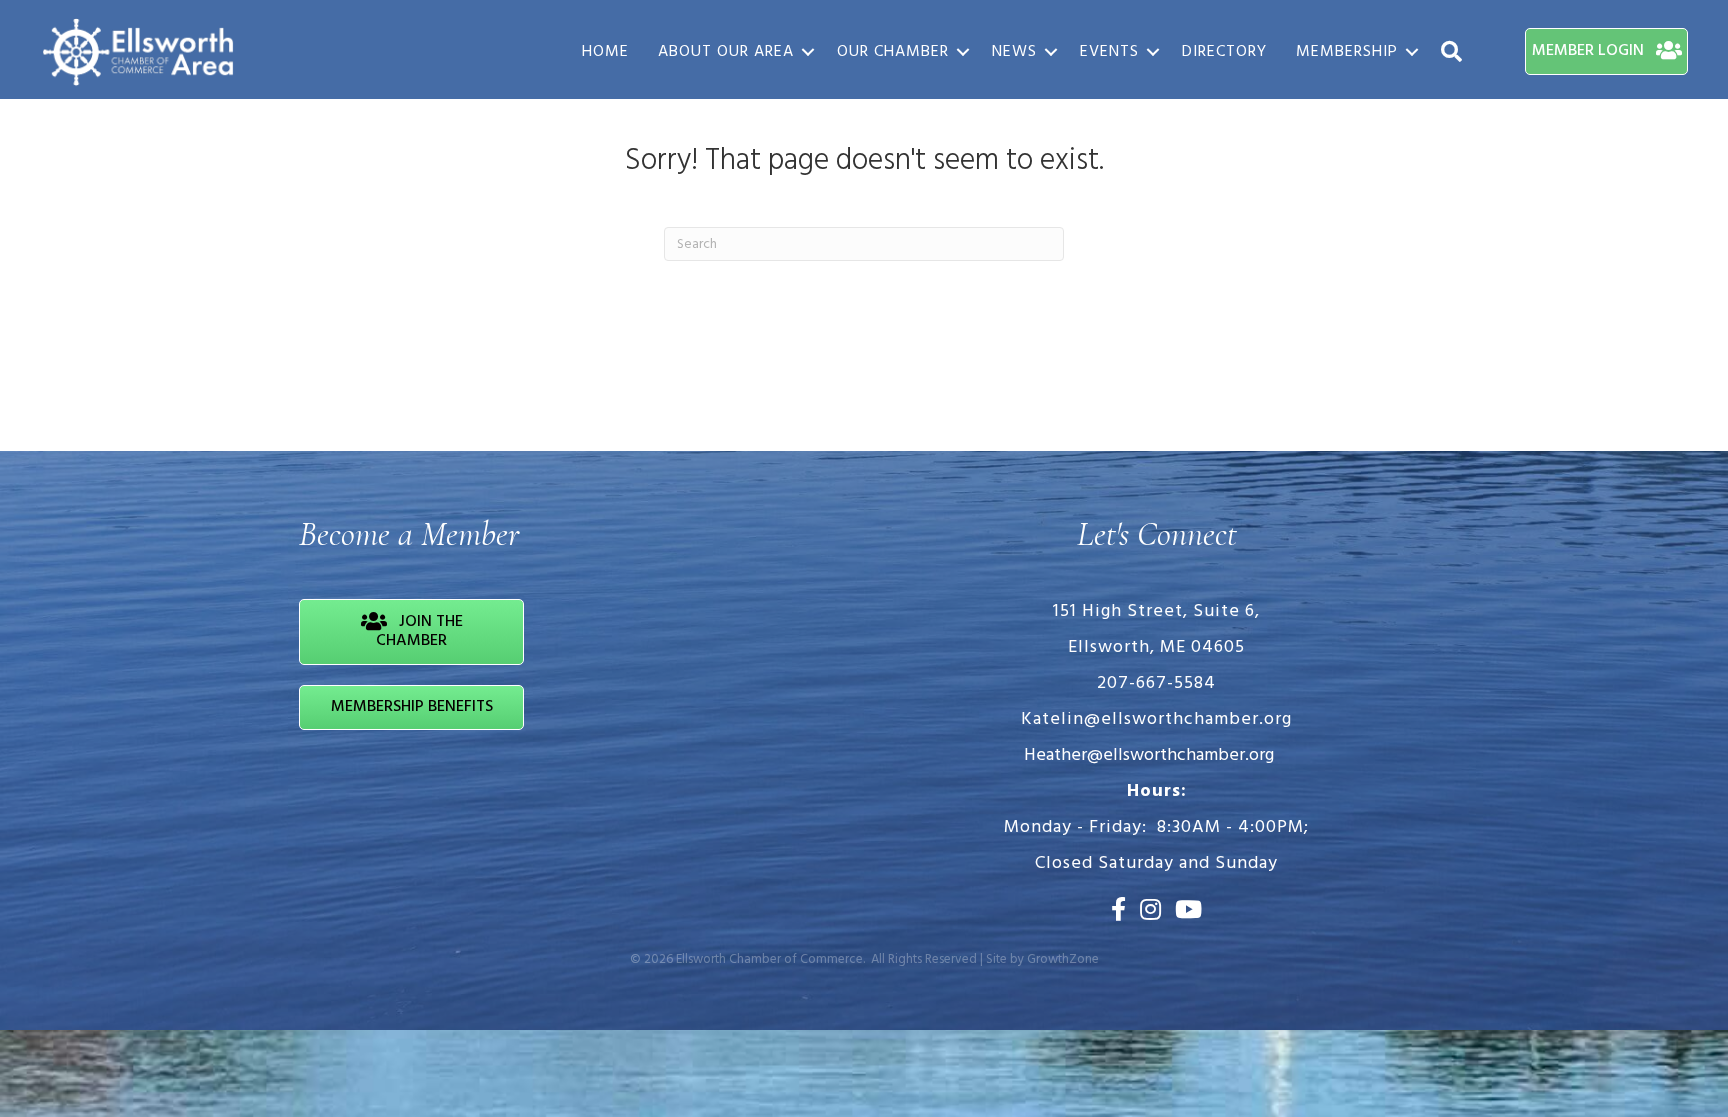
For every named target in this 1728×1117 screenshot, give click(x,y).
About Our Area (726, 52)
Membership (1347, 52)
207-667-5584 (1156, 683)
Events (1109, 52)
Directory (1224, 52)
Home (605, 52)
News (1014, 52)
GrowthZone (1063, 959)
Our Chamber (893, 52)
